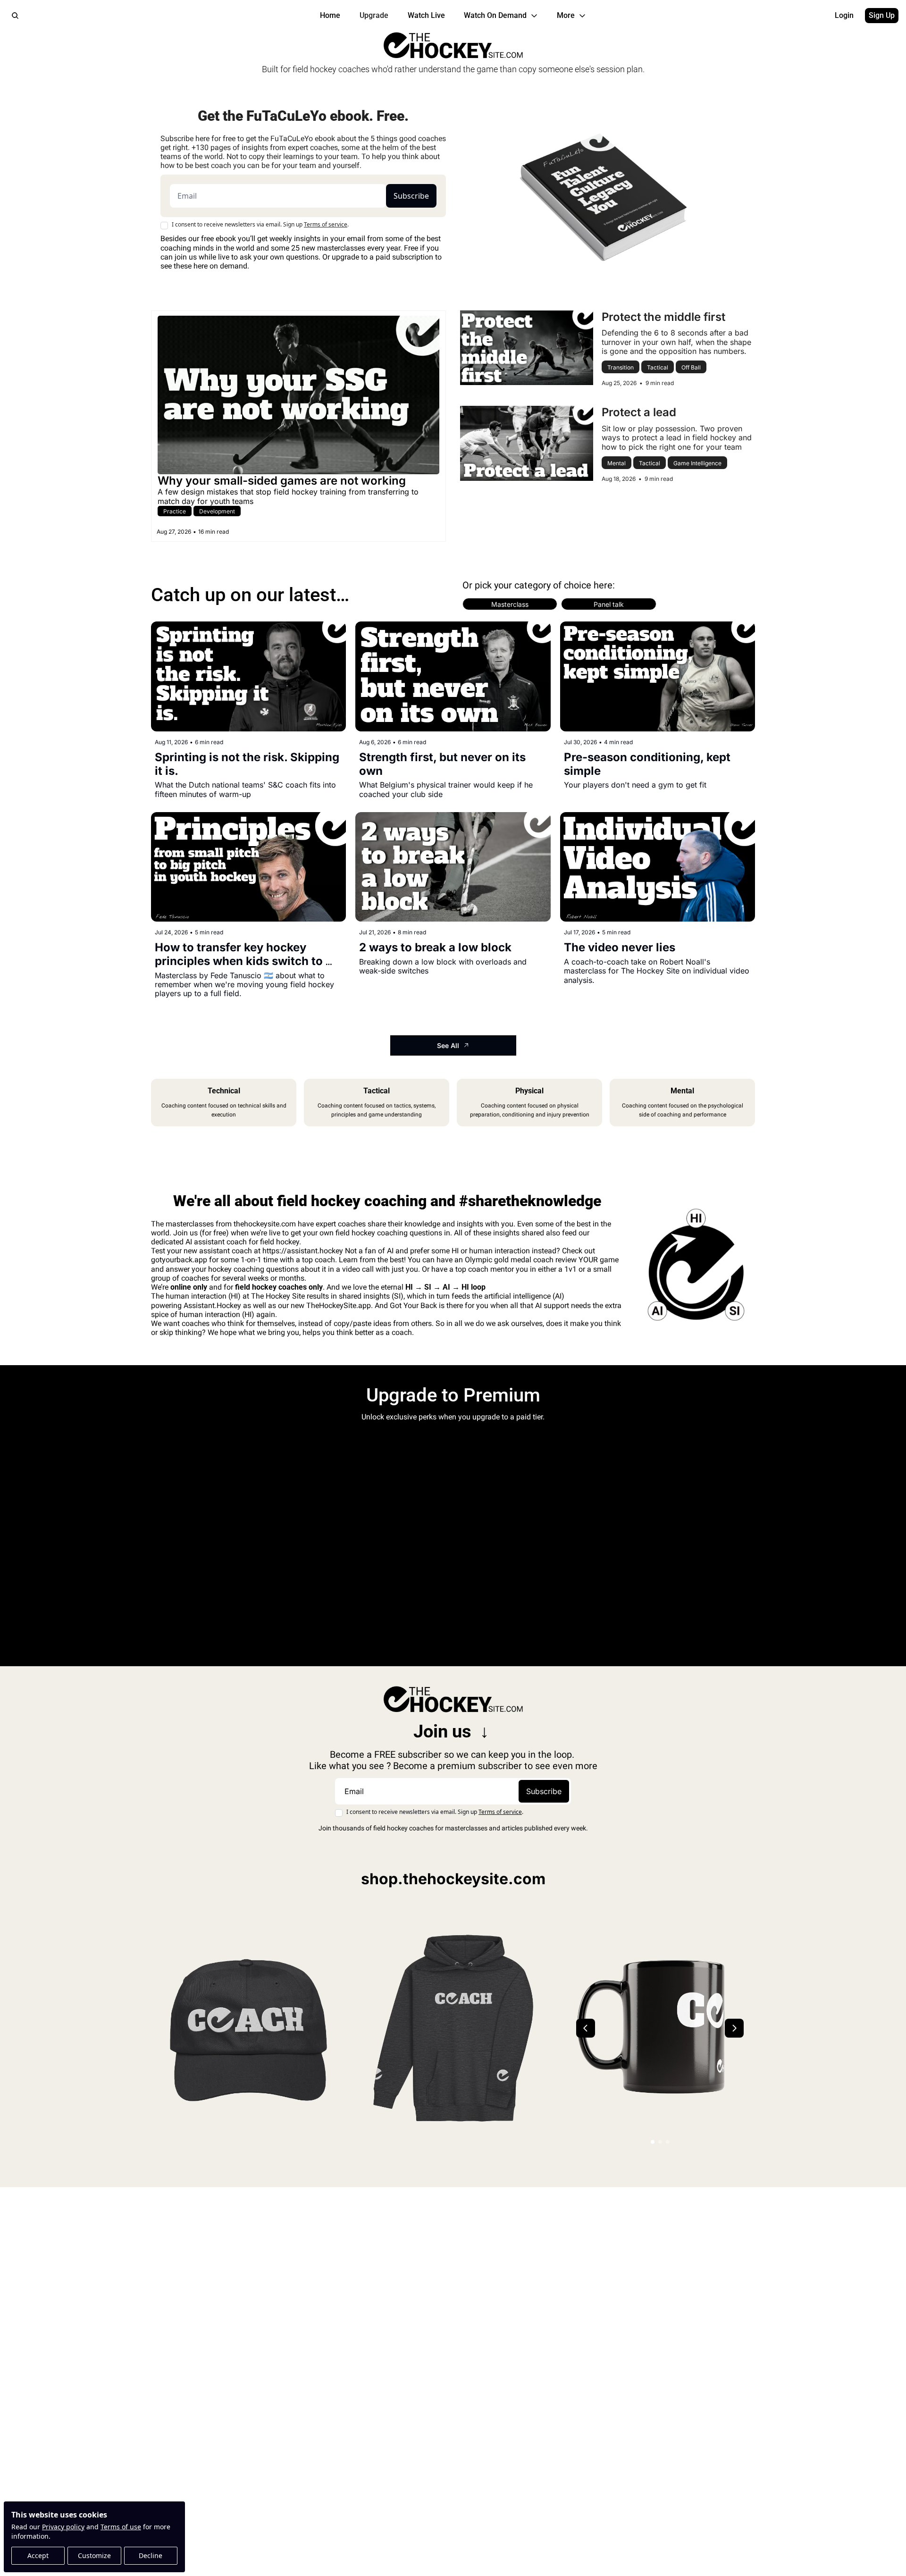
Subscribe (411, 196)
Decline (151, 2555)
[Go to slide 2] (660, 2142)
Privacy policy (63, 2527)
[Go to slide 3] (668, 2142)
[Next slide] (734, 2028)
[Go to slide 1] (653, 2142)
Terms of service (326, 224)
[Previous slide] (586, 2028)
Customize (94, 2555)
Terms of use (121, 2527)
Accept (38, 2555)
